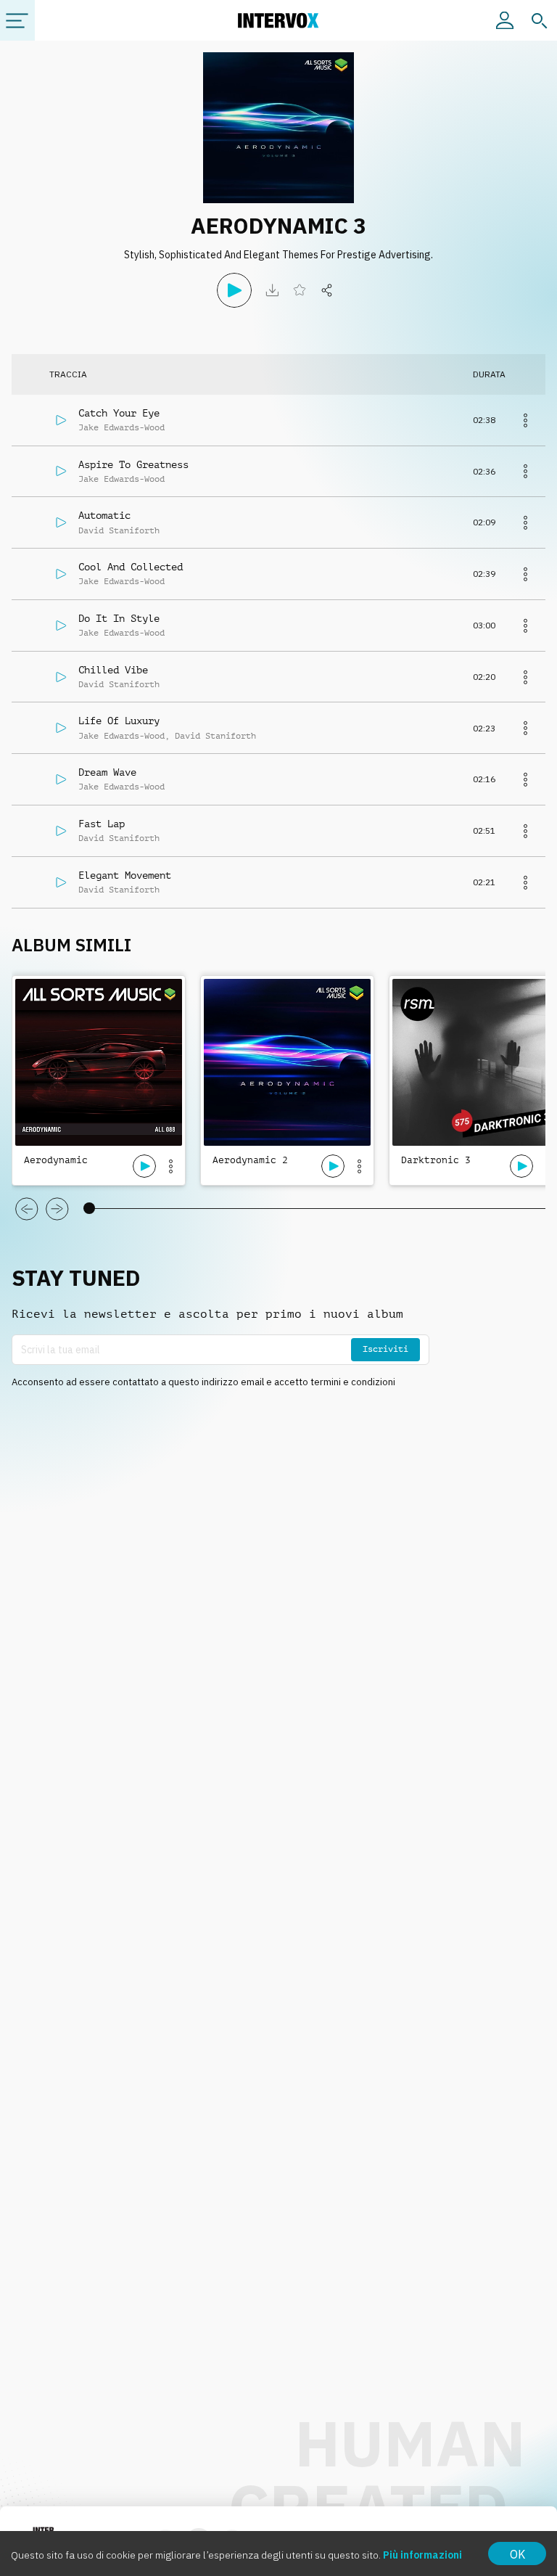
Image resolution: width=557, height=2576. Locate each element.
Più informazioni (422, 2555)
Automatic (104, 515)
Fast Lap (102, 824)
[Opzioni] (170, 1166)
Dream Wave (107, 772)
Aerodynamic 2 (250, 1160)
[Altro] (525, 420)
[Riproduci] (234, 290)
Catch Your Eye (119, 413)
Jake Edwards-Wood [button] (121, 427)
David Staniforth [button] (119, 530)
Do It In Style (119, 618)
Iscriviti (385, 1349)
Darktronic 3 (436, 1160)
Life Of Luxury (119, 721)
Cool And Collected (131, 567)
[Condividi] (327, 290)
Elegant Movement (125, 875)
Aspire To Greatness (133, 464)
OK (517, 2554)
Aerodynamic (56, 1160)
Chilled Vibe (113, 670)
